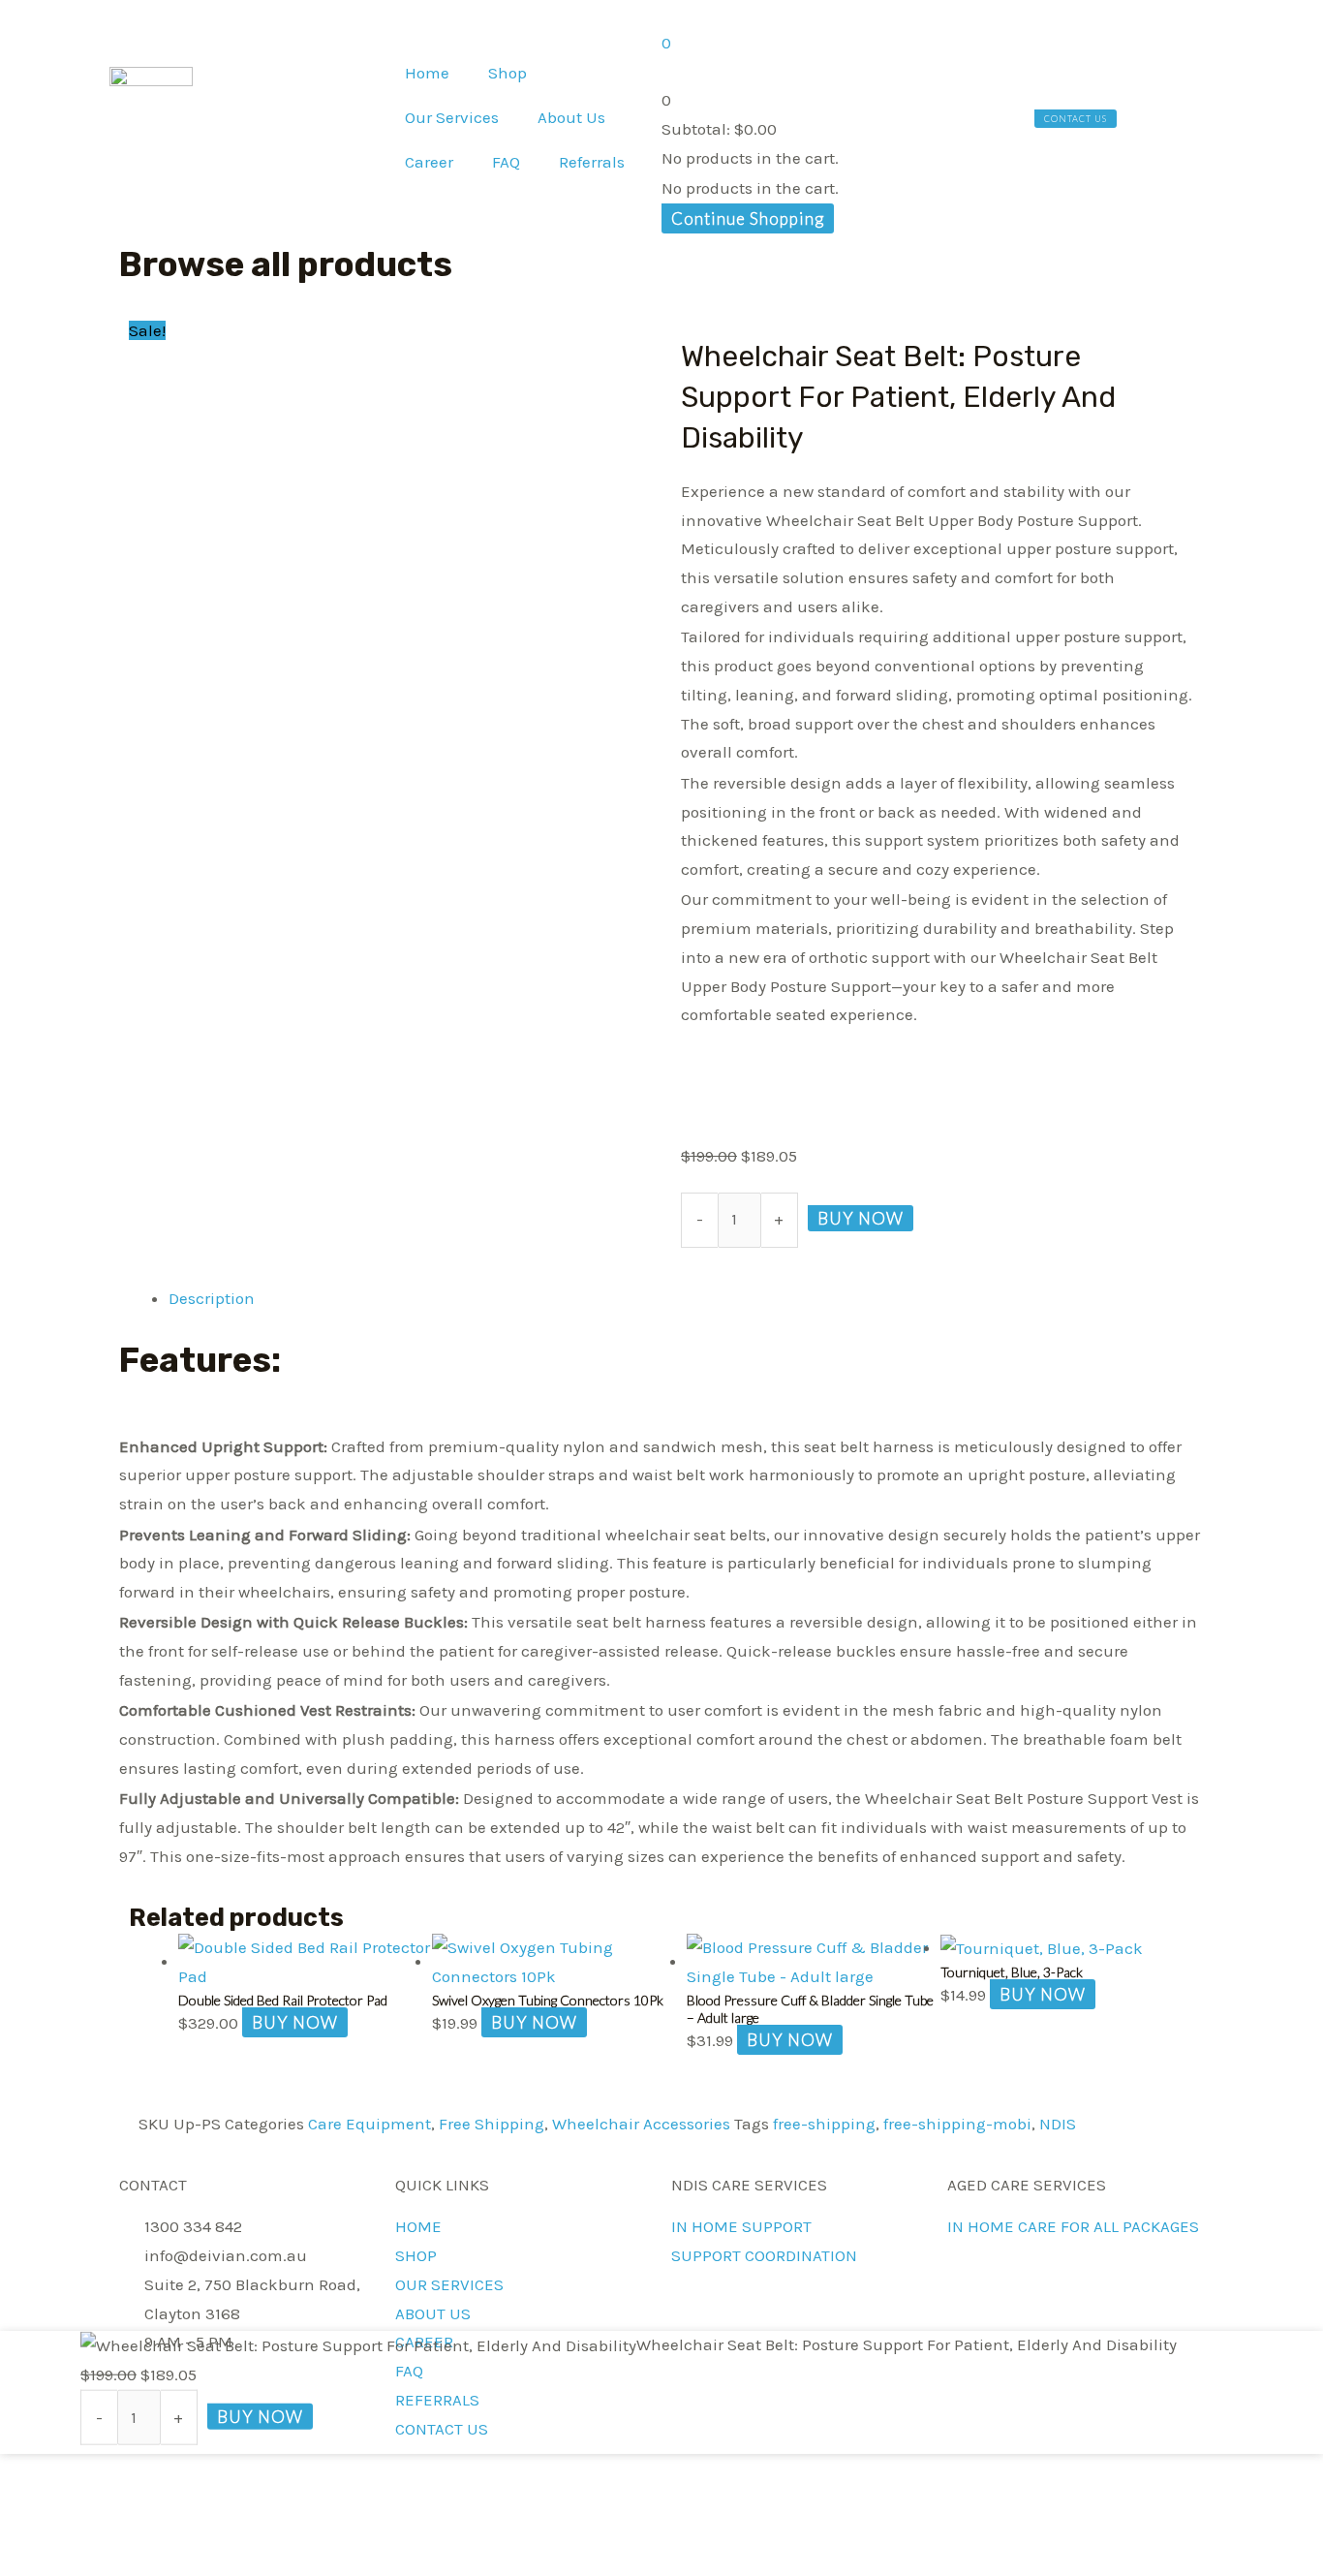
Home (427, 73)
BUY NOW (861, 1218)
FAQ (506, 162)
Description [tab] (212, 1298)
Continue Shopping (748, 218)
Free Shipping (492, 2124)
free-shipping (824, 2124)
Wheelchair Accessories (641, 2124)
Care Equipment (369, 2124)
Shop (508, 73)
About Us (571, 117)
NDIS (1058, 2124)
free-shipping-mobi (957, 2124)
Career (429, 162)
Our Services (452, 117)
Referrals (592, 162)
